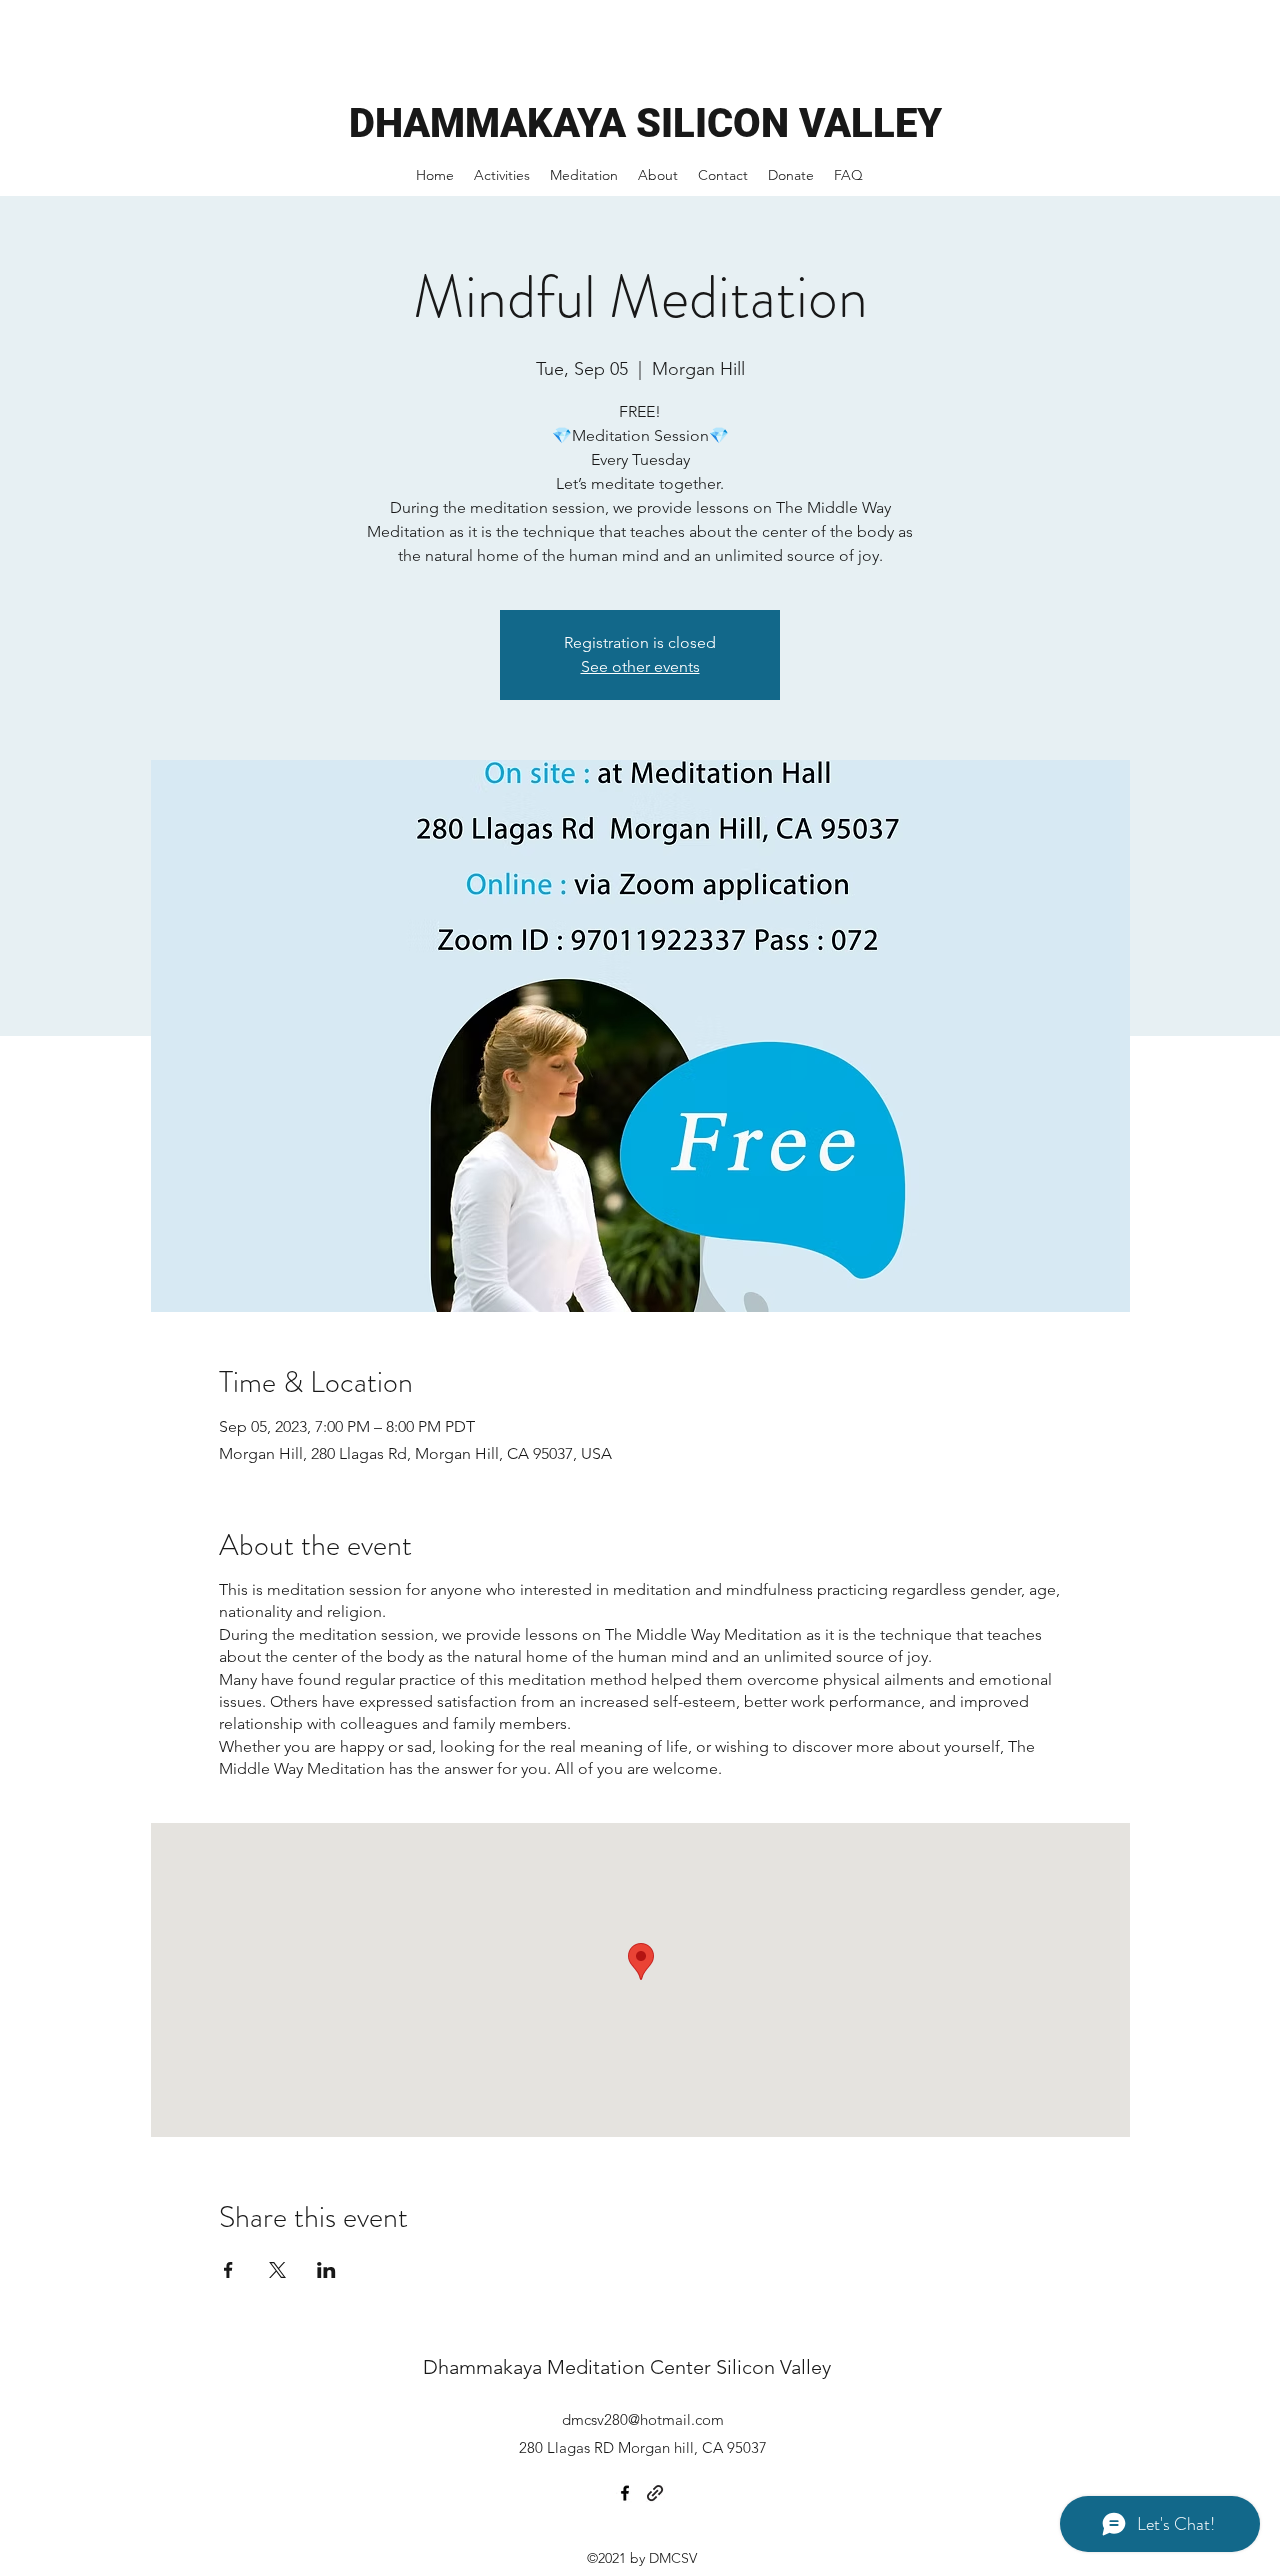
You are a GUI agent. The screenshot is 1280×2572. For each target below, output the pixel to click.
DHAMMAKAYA (492, 123)
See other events (640, 666)
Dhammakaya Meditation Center (569, 2367)
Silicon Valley (773, 2367)
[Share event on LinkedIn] (326, 2270)
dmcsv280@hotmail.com (643, 2419)
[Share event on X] (277, 2270)
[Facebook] (625, 2493)
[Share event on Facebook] (228, 2270)
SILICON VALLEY (789, 123)
